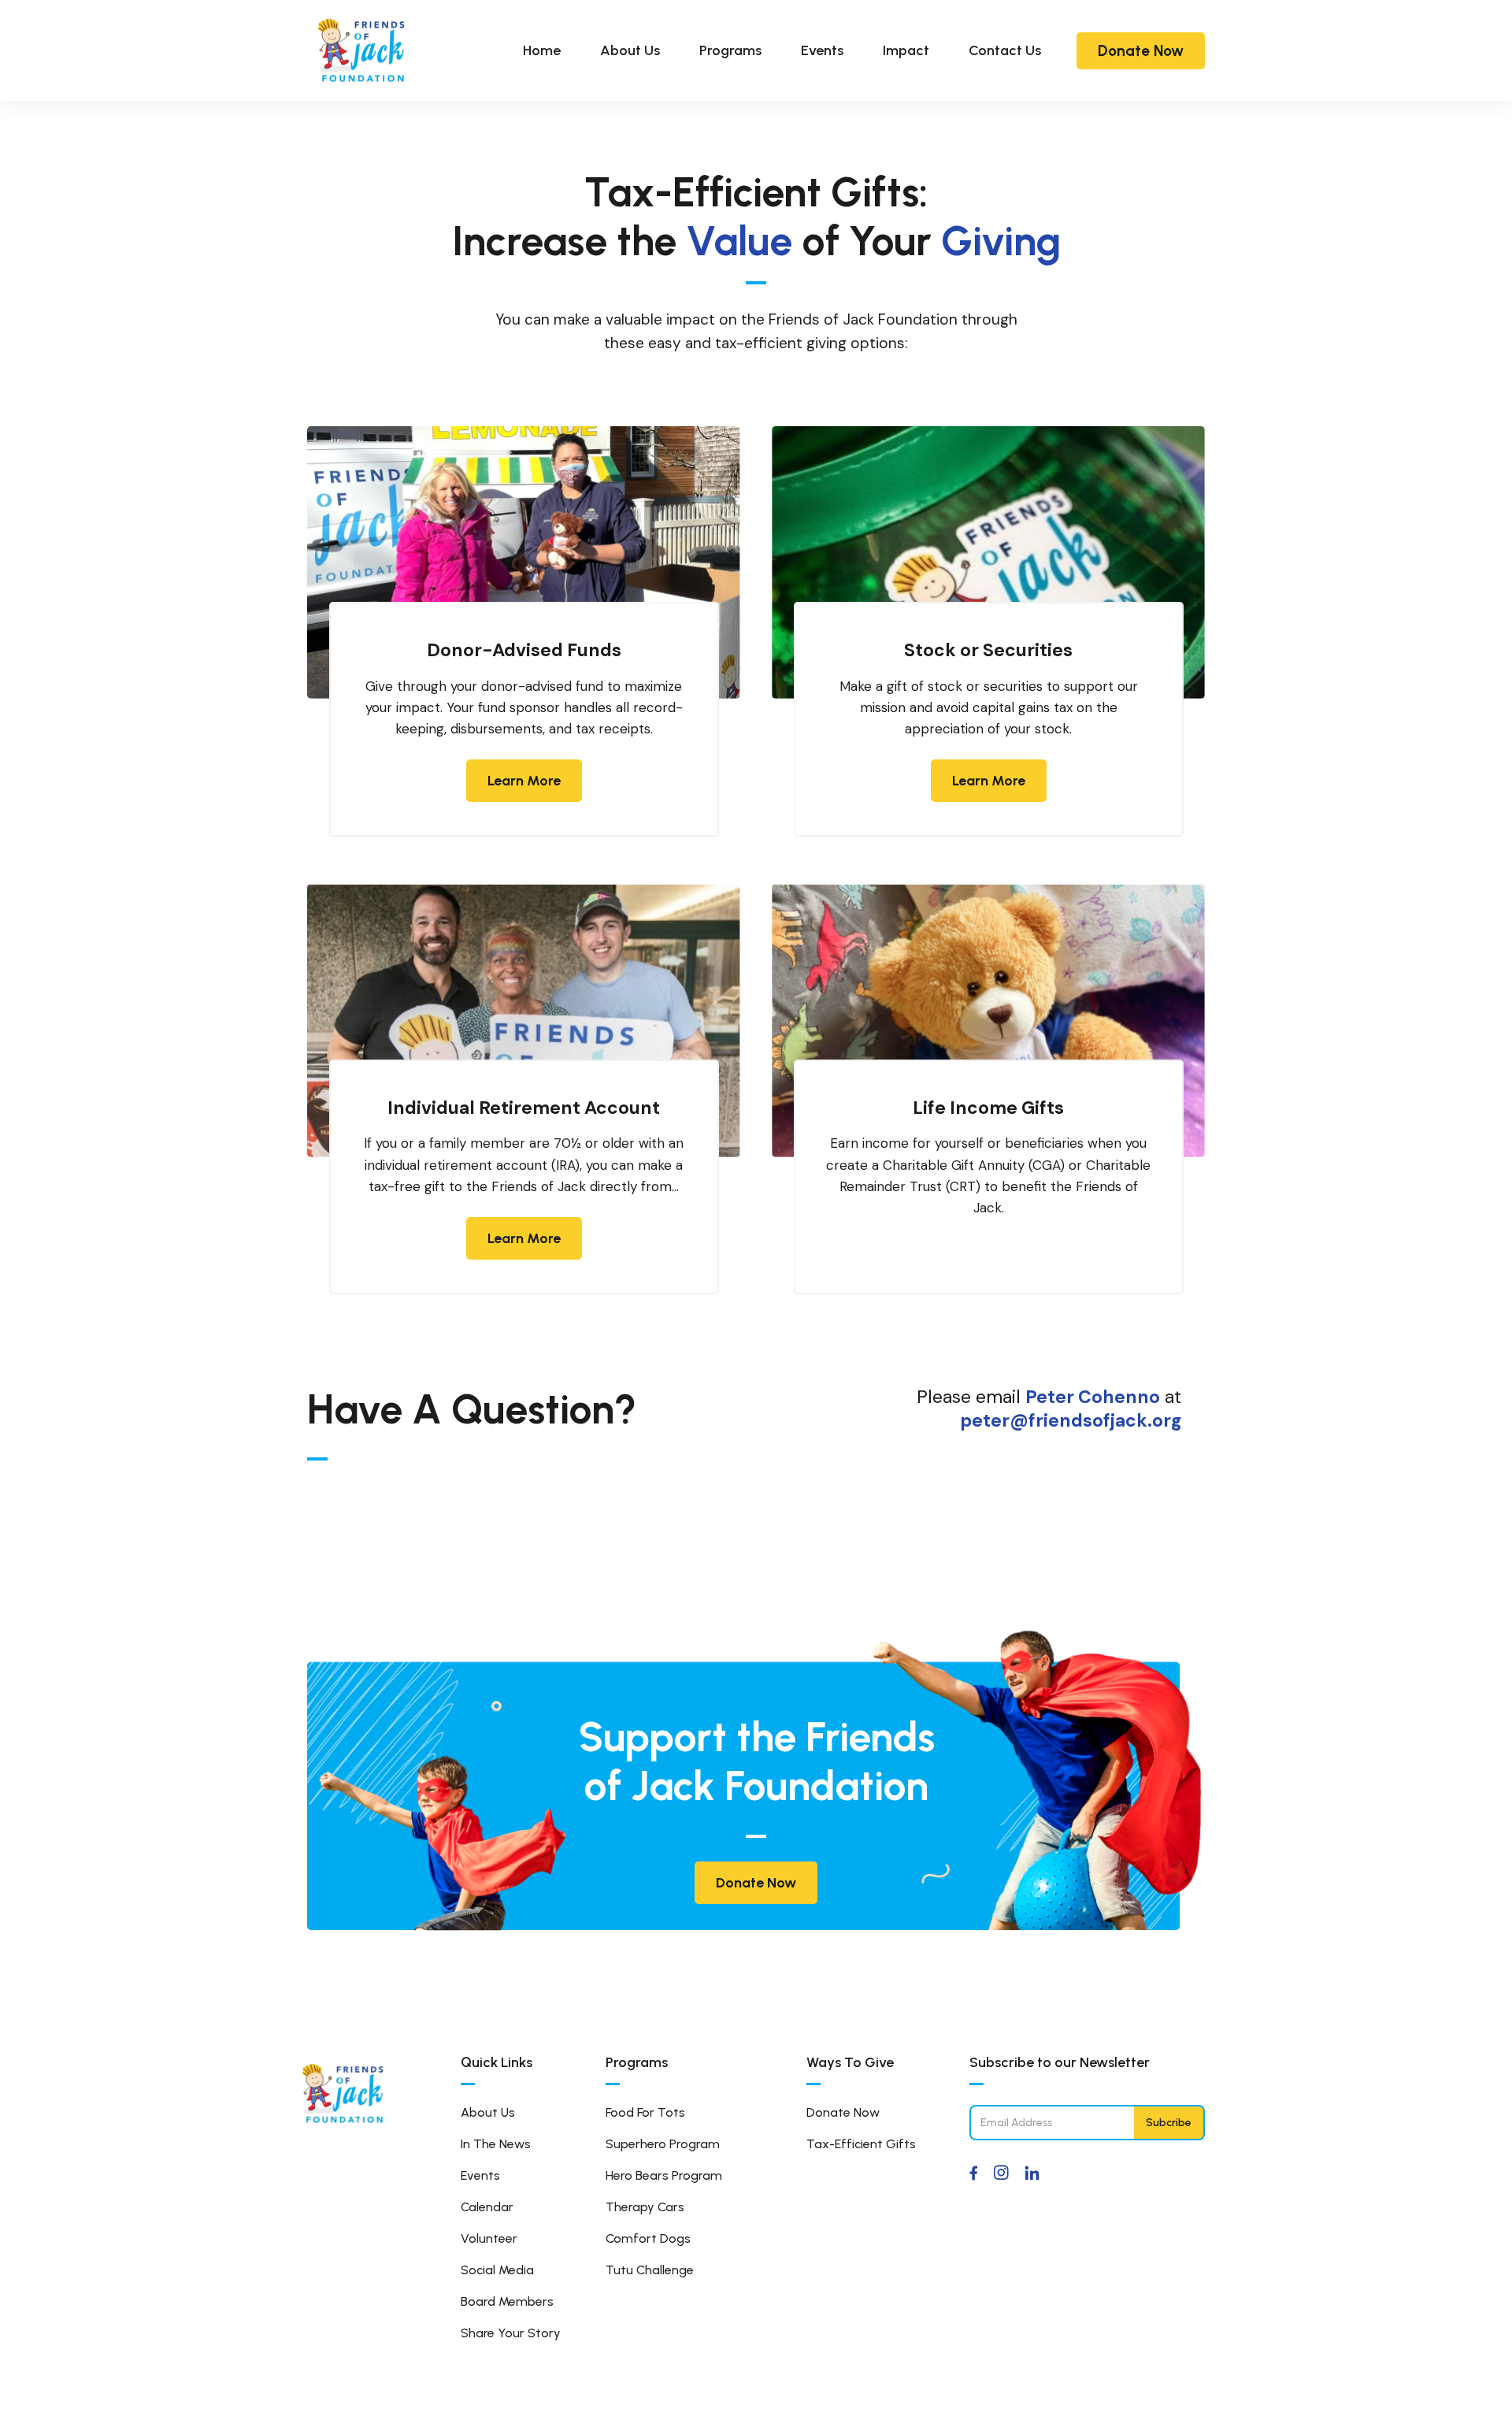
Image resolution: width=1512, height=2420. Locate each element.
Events (822, 50)
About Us (630, 50)
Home (542, 50)
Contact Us (1005, 50)
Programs (730, 50)
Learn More (524, 781)
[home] (362, 50)
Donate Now (1141, 51)
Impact (906, 50)
